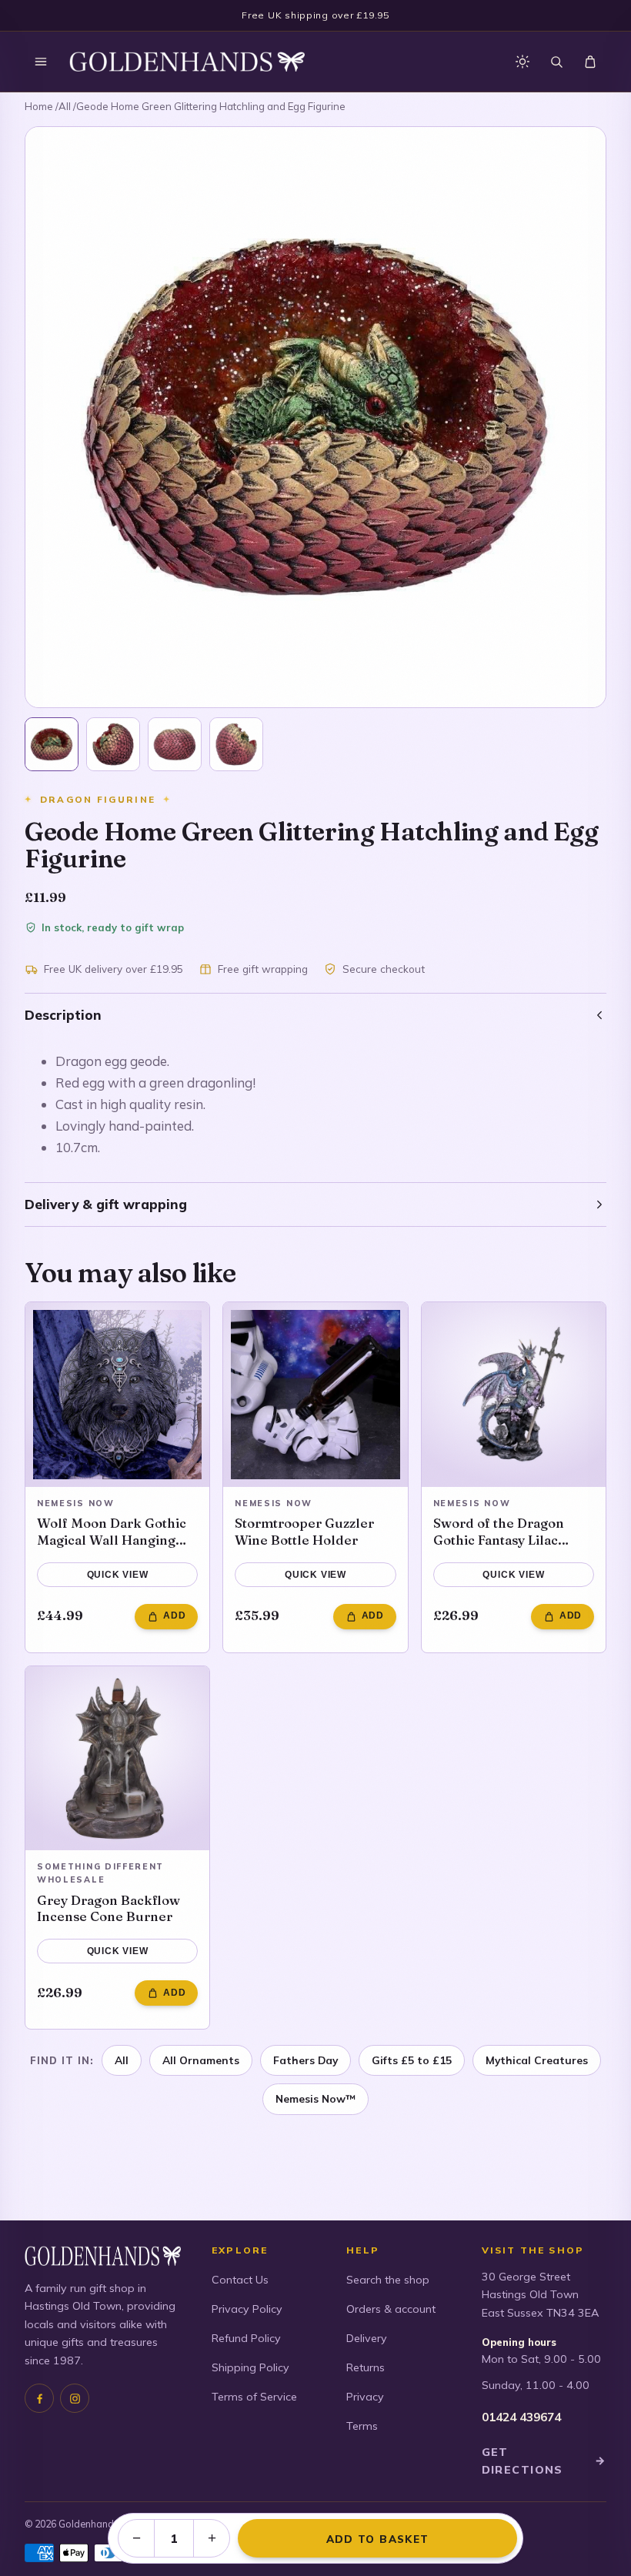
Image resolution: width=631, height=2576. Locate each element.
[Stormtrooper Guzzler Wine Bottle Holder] (315, 1394)
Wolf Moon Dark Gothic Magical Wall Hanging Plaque (112, 1531)
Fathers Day (305, 2060)
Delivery (367, 2338)
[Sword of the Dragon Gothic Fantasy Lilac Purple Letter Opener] (514, 1394)
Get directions (544, 2461)
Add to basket (377, 2539)
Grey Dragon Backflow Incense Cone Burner (109, 1908)
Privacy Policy (247, 2309)
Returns (366, 2367)
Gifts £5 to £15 (412, 2060)
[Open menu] (41, 62)
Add (174, 1615)
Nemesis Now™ (315, 2098)
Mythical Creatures (537, 2060)
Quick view (118, 1575)
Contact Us (240, 2280)
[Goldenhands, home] (187, 62)
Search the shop (388, 2280)
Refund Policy (246, 2338)
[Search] (556, 62)
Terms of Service (254, 2397)
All (65, 106)
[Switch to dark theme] (522, 62)
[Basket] (590, 62)
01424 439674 (521, 2417)
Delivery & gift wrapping (106, 1204)
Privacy (365, 2397)
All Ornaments (201, 2060)
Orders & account (391, 2309)
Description (63, 1015)
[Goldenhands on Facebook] (39, 2398)
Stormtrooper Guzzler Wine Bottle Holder (304, 1531)
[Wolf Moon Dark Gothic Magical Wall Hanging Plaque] (117, 1394)
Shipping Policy (250, 2367)
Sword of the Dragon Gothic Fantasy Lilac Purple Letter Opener (502, 1531)
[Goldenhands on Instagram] (75, 2398)
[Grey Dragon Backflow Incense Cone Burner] (117, 1758)
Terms (362, 2426)
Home (39, 106)
